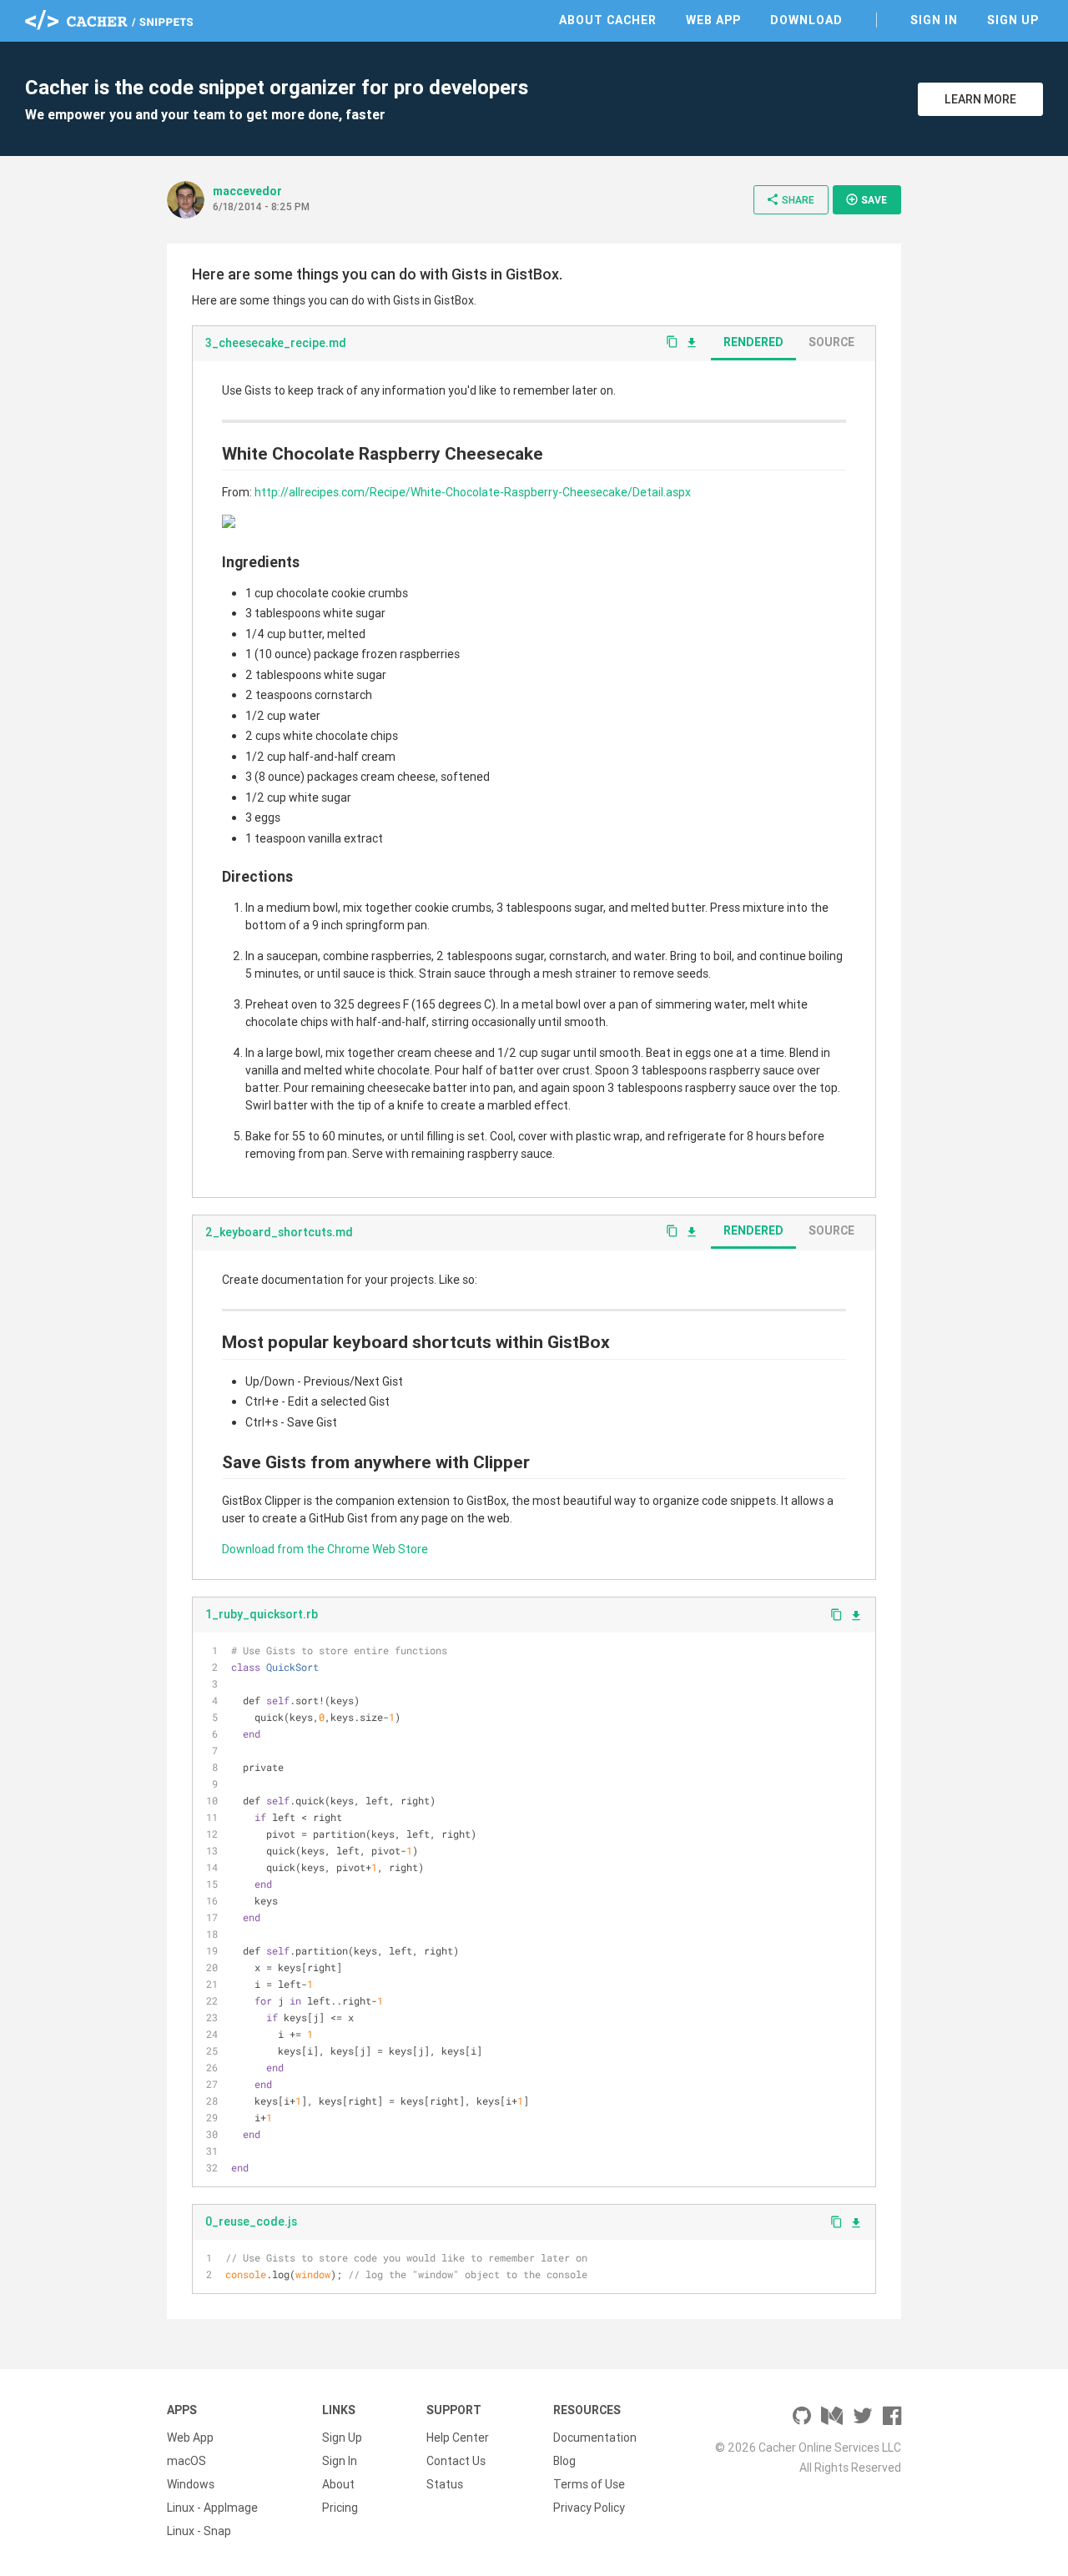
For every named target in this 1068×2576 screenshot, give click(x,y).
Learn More (980, 99)
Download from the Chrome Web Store (325, 1549)
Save (866, 199)
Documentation (595, 2438)
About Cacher (608, 20)
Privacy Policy (589, 2508)
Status (445, 2484)
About (338, 2484)
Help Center (458, 2438)
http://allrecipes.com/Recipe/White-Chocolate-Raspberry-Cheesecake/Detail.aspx (473, 492)
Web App (713, 20)
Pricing (340, 2508)
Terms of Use (589, 2484)
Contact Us (456, 2461)
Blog (564, 2461)
